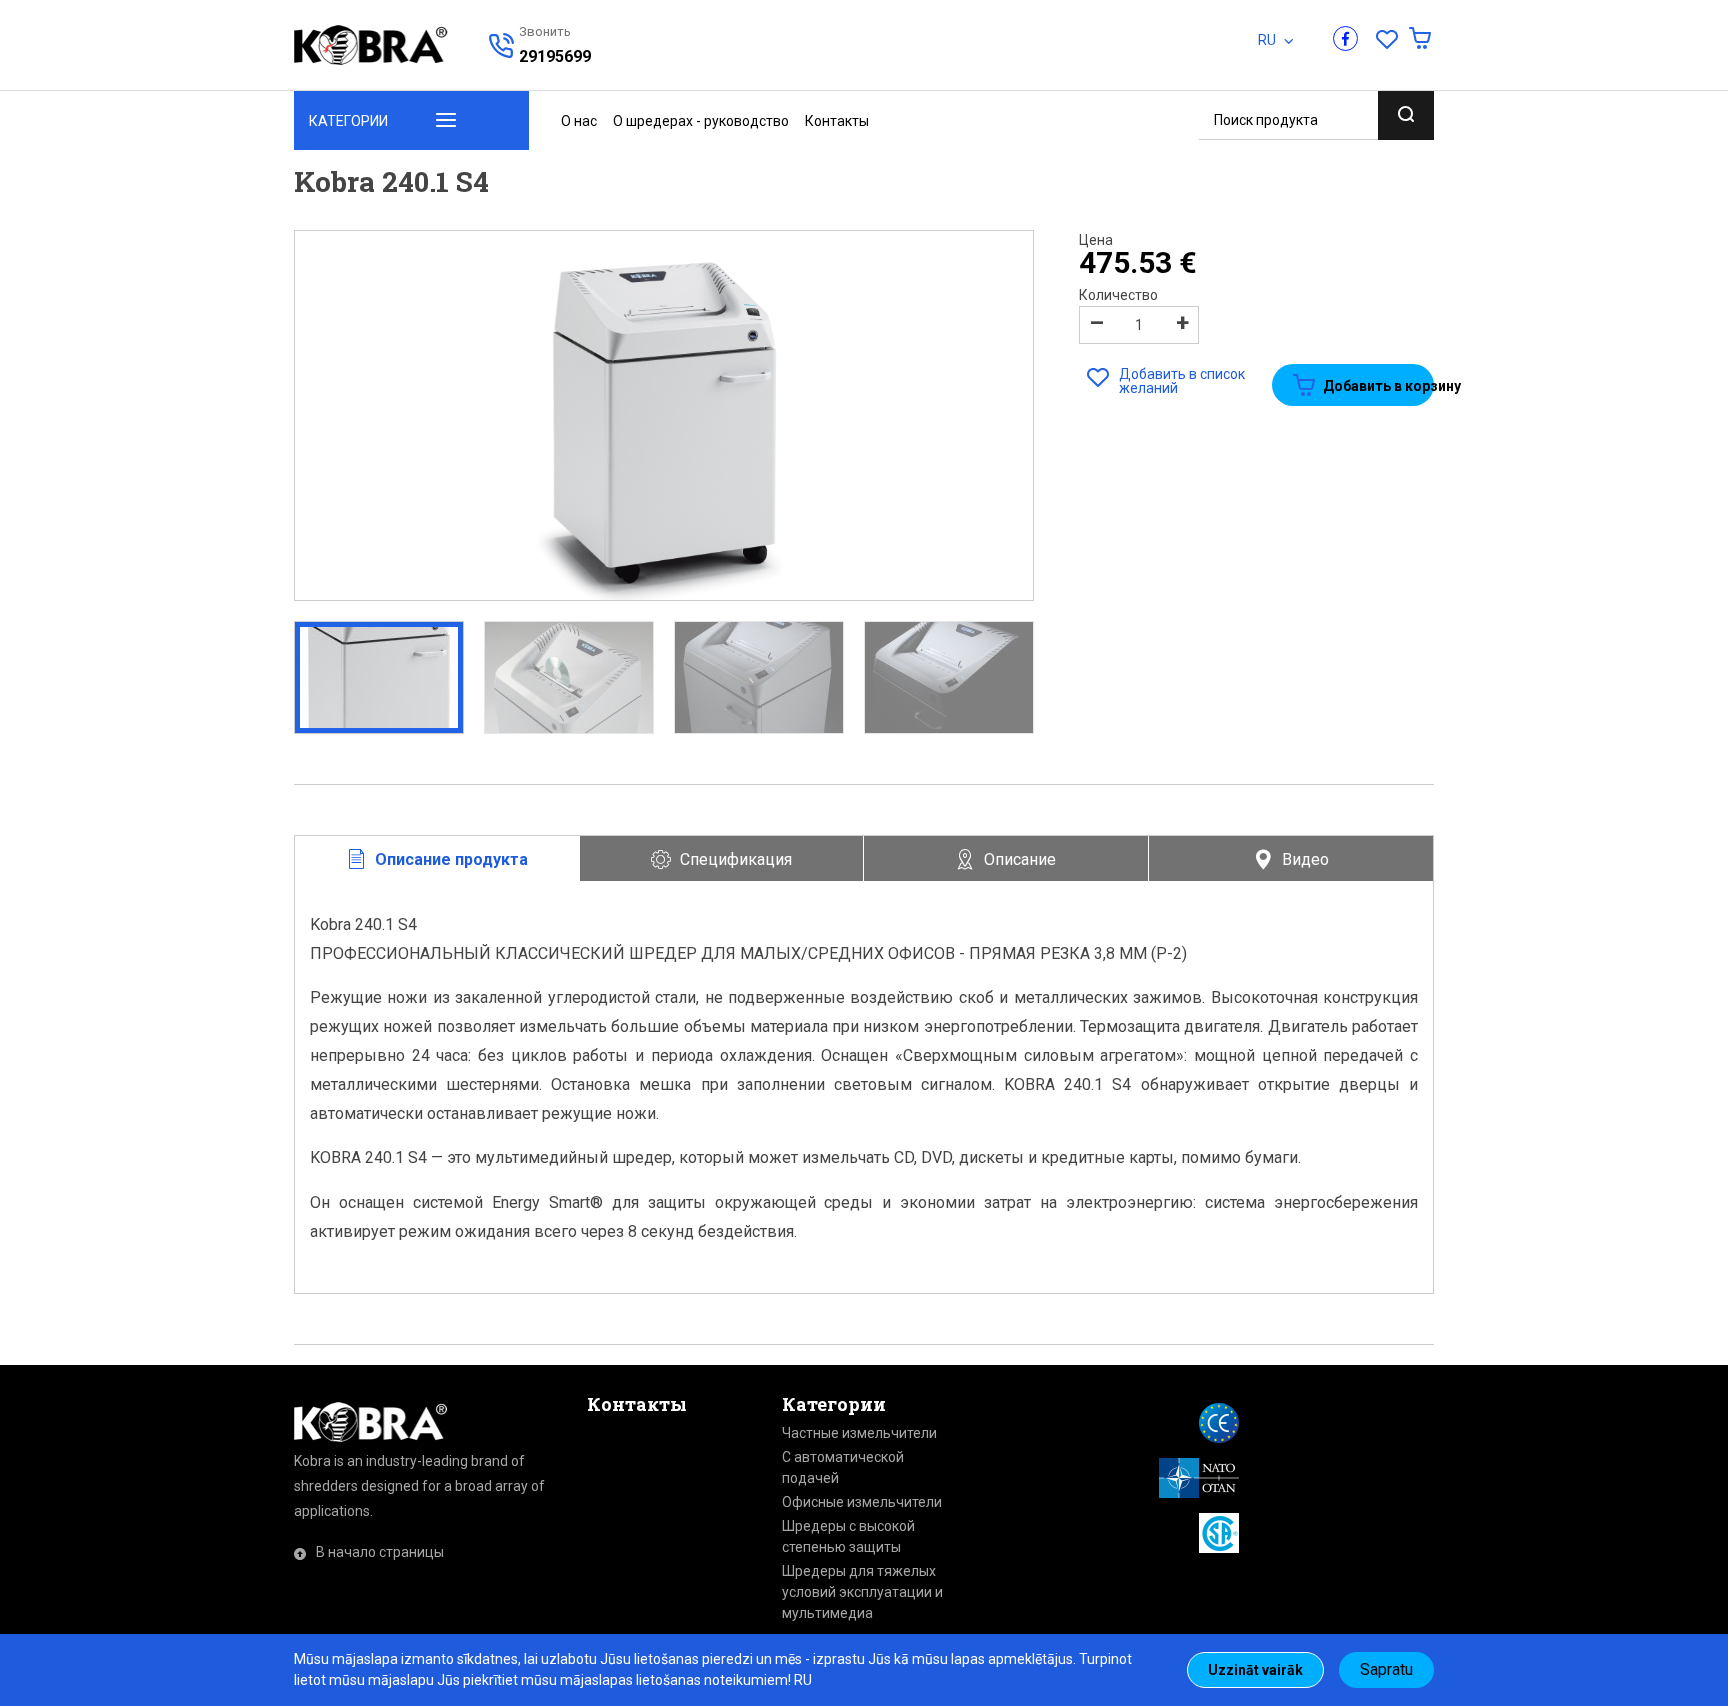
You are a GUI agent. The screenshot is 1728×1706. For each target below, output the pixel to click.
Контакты (837, 121)
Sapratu (1386, 1669)
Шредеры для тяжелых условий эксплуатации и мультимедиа (862, 1592)
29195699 (555, 56)
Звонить (539, 31)
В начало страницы (380, 1552)
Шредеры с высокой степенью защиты (848, 1536)
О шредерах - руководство (701, 121)
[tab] (437, 859)
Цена (1096, 240)
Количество (1118, 295)
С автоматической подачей (843, 1467)
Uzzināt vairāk (1255, 1670)
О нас (579, 121)
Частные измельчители (859, 1433)
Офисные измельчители (862, 1502)
